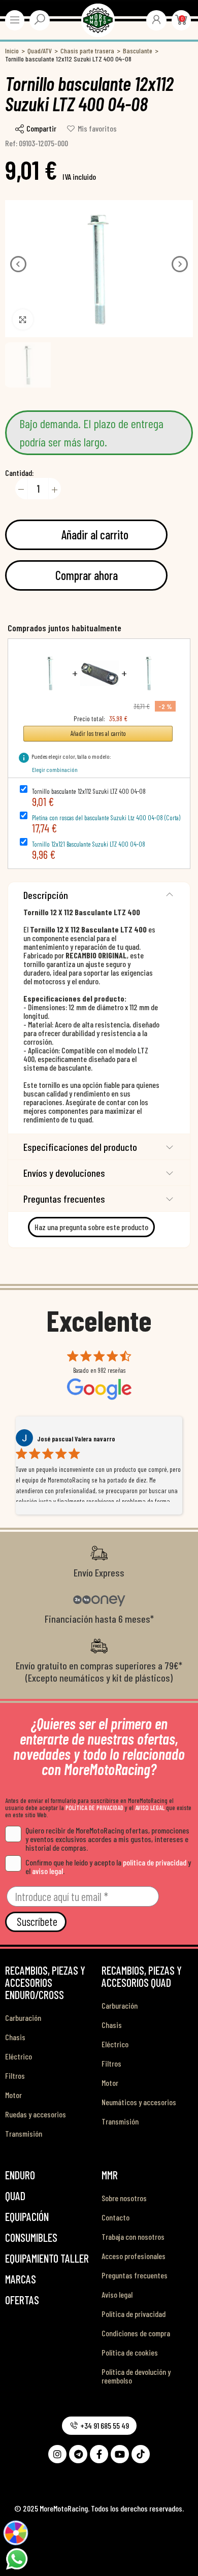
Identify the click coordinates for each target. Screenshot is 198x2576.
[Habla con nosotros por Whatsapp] (16, 2558)
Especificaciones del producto (80, 1147)
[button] (18, 264)
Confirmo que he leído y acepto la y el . (108, 1866)
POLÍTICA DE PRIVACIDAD (94, 1808)
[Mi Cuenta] (156, 19)
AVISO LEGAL (150, 1808)
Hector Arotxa (56, 1439)
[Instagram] (57, 2454)
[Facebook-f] (99, 2454)
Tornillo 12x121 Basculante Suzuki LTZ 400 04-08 (89, 844)
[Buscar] (40, 19)
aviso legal (47, 1871)
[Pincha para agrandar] (23, 319)
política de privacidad (155, 1862)
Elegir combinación (55, 769)
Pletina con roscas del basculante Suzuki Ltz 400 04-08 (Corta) (106, 818)
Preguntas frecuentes (64, 1199)
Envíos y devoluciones (64, 1173)
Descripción (46, 895)
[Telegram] (78, 2454)
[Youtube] (120, 2454)
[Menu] (15, 20)
